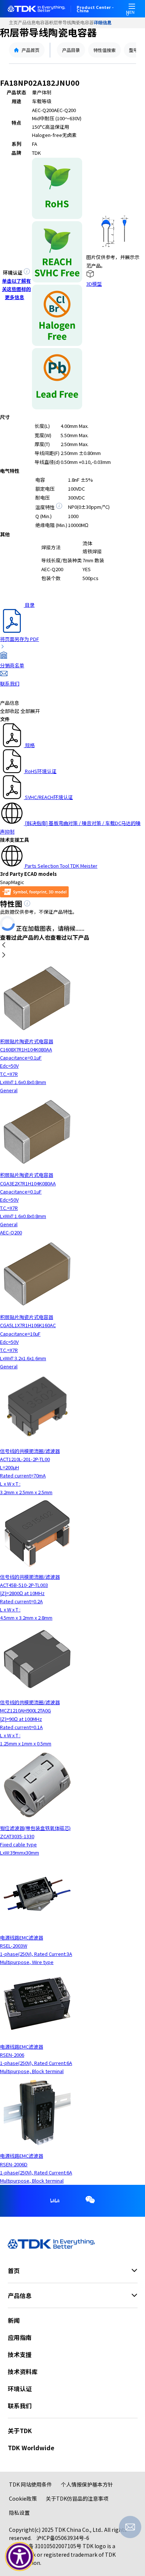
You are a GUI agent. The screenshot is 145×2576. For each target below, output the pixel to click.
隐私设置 (19, 2513)
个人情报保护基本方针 (87, 2484)
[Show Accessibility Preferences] (20, 2557)
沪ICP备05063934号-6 (63, 2538)
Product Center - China (95, 9)
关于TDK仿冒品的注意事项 (77, 2498)
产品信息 (27, 23)
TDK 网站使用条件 (30, 2484)
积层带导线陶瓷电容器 (71, 23)
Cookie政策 (23, 2498)
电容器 (42, 23)
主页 (13, 23)
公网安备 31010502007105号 (47, 2546)
